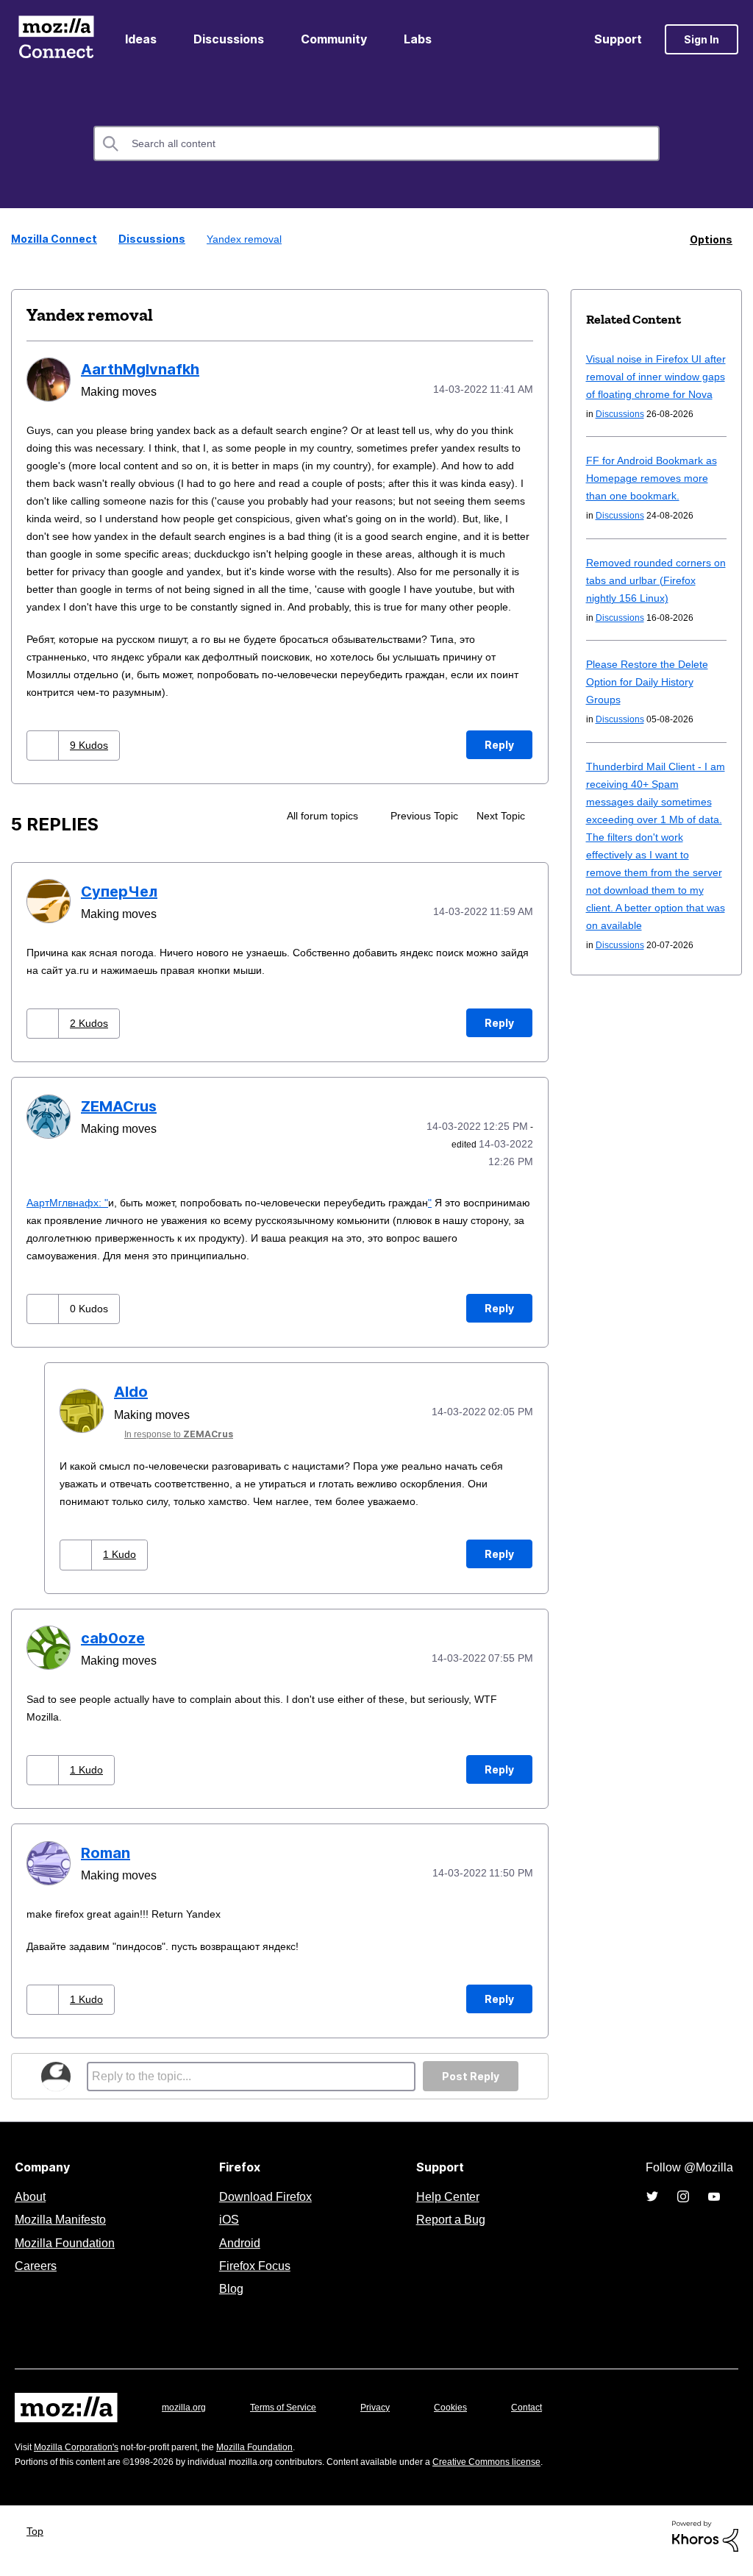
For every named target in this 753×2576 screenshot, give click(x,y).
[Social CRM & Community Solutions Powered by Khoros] (705, 2545)
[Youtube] (714, 2205)
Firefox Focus (254, 2275)
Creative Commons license (531, 2471)
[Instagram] (683, 2205)
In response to (184, 1447)
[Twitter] (652, 2205)
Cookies (468, 2417)
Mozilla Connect (56, 39)
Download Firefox (265, 2206)
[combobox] (376, 143)
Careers (35, 2275)
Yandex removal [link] (237, 239)
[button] (44, 761)
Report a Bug (449, 2229)
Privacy (389, 2417)
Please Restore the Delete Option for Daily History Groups (652, 698)
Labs (418, 39)
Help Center (445, 2206)
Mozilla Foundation (67, 2252)
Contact (547, 2417)
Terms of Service (292, 2417)
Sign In (702, 39)
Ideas (141, 39)
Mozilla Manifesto (64, 2229)
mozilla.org (186, 2417)
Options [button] (711, 239)
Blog (228, 2298)
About (32, 2206)
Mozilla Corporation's (82, 2456)
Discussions (229, 39)
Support (618, 39)
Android (238, 2252)
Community (334, 39)
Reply (499, 760)
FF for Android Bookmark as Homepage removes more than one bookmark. (654, 495)
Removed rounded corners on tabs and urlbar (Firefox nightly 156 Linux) (652, 597)
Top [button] (39, 2540)
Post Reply (471, 2086)
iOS (225, 2229)
